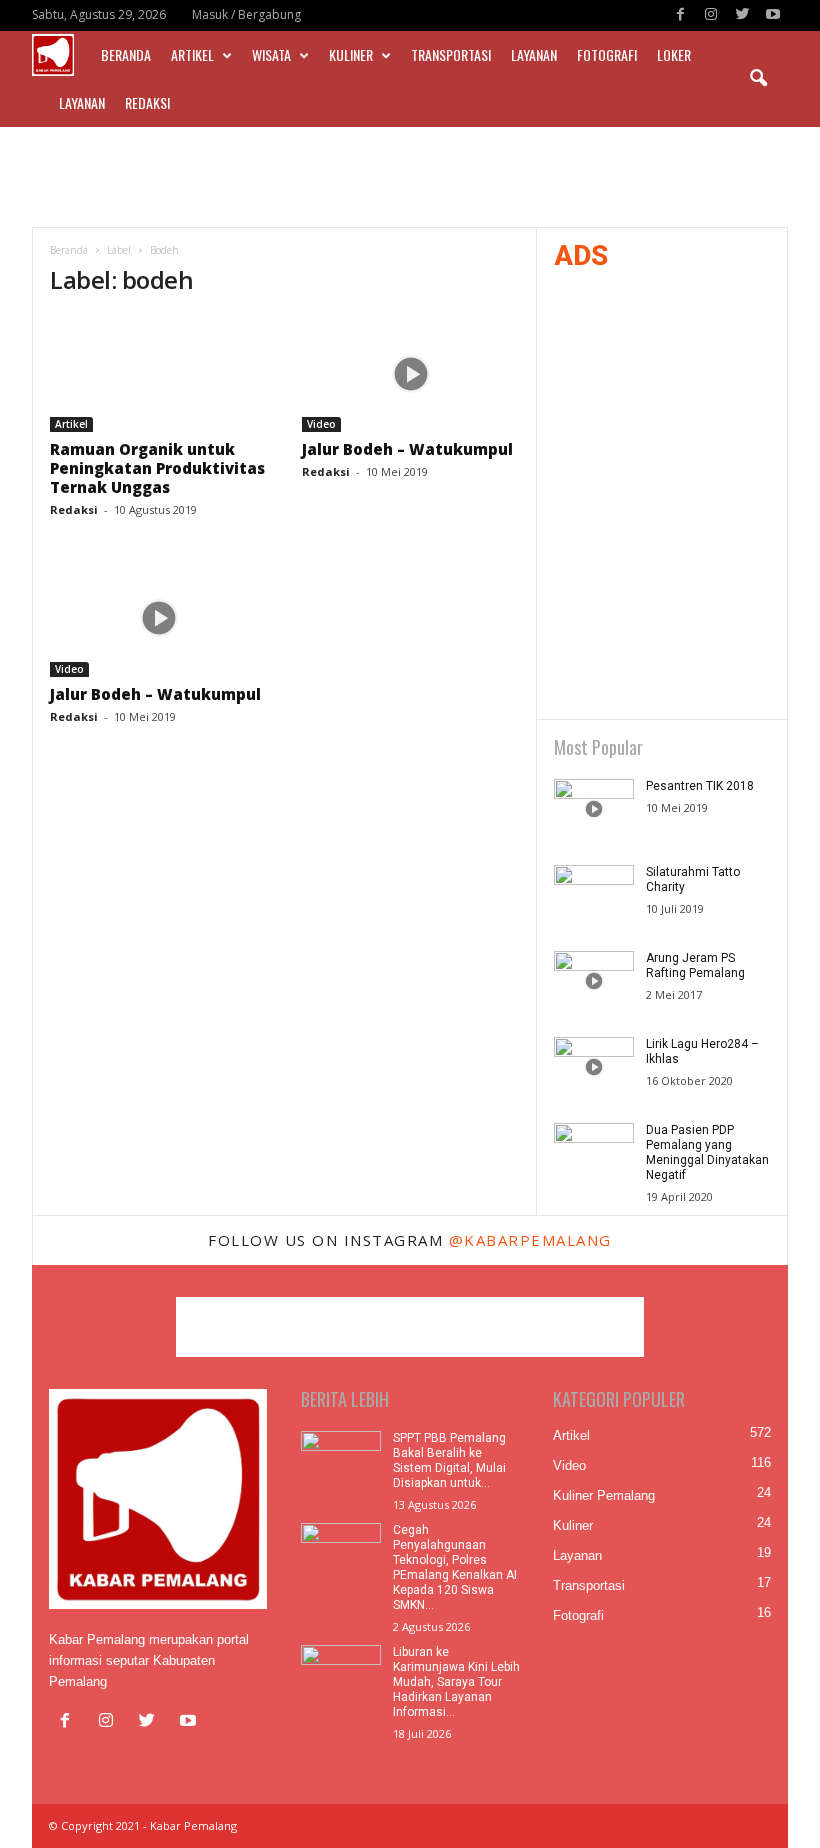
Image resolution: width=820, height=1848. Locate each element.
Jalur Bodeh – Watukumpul (407, 449)
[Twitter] (742, 15)
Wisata (271, 54)
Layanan (534, 54)
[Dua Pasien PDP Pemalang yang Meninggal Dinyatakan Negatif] (594, 1153)
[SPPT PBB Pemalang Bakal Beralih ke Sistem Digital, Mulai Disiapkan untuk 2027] (341, 1461)
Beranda (126, 54)
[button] (758, 79)
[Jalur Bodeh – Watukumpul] (411, 374)
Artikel (192, 54)
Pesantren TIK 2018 (700, 786)
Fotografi (607, 54)
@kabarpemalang (530, 1240)
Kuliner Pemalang (604, 1495)
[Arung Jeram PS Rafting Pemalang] (594, 981)
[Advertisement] (410, 177)
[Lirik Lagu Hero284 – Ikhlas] (594, 1067)
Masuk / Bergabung (246, 14)
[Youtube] (773, 15)
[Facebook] (680, 15)
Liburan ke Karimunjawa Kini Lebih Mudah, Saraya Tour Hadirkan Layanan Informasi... (456, 1682)
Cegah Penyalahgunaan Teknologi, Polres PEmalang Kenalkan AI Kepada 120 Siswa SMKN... (455, 1567)
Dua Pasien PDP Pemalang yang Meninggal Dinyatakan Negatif (707, 1152)
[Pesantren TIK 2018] (594, 809)
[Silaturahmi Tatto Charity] (594, 895)
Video (321, 424)
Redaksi (147, 102)
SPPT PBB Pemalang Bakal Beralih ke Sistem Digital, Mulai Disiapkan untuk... (449, 1460)
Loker (674, 54)
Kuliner (351, 54)
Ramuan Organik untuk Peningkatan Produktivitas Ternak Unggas (157, 468)
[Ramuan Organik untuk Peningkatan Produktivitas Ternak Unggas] (159, 374)
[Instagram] (711, 15)
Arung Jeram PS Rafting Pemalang (695, 965)
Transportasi (451, 54)
